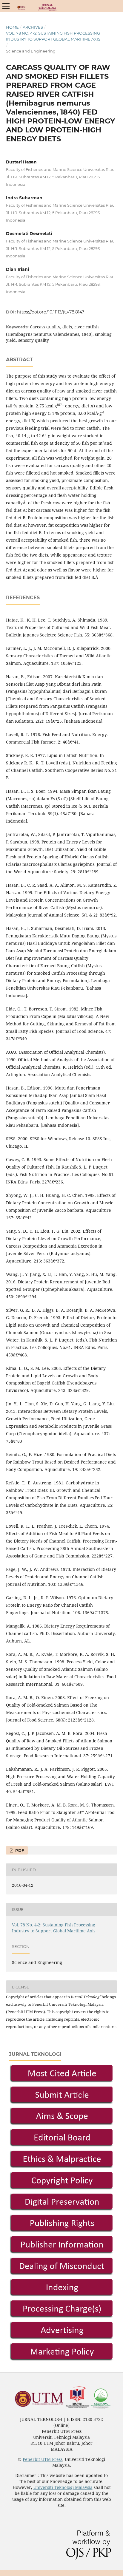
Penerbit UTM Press (43, 2459)
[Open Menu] (6, 6)
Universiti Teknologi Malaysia (63, 2487)
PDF (19, 1850)
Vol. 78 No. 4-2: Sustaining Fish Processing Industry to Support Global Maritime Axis (53, 36)
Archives (33, 27)
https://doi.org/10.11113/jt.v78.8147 (51, 312)
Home (12, 27)
